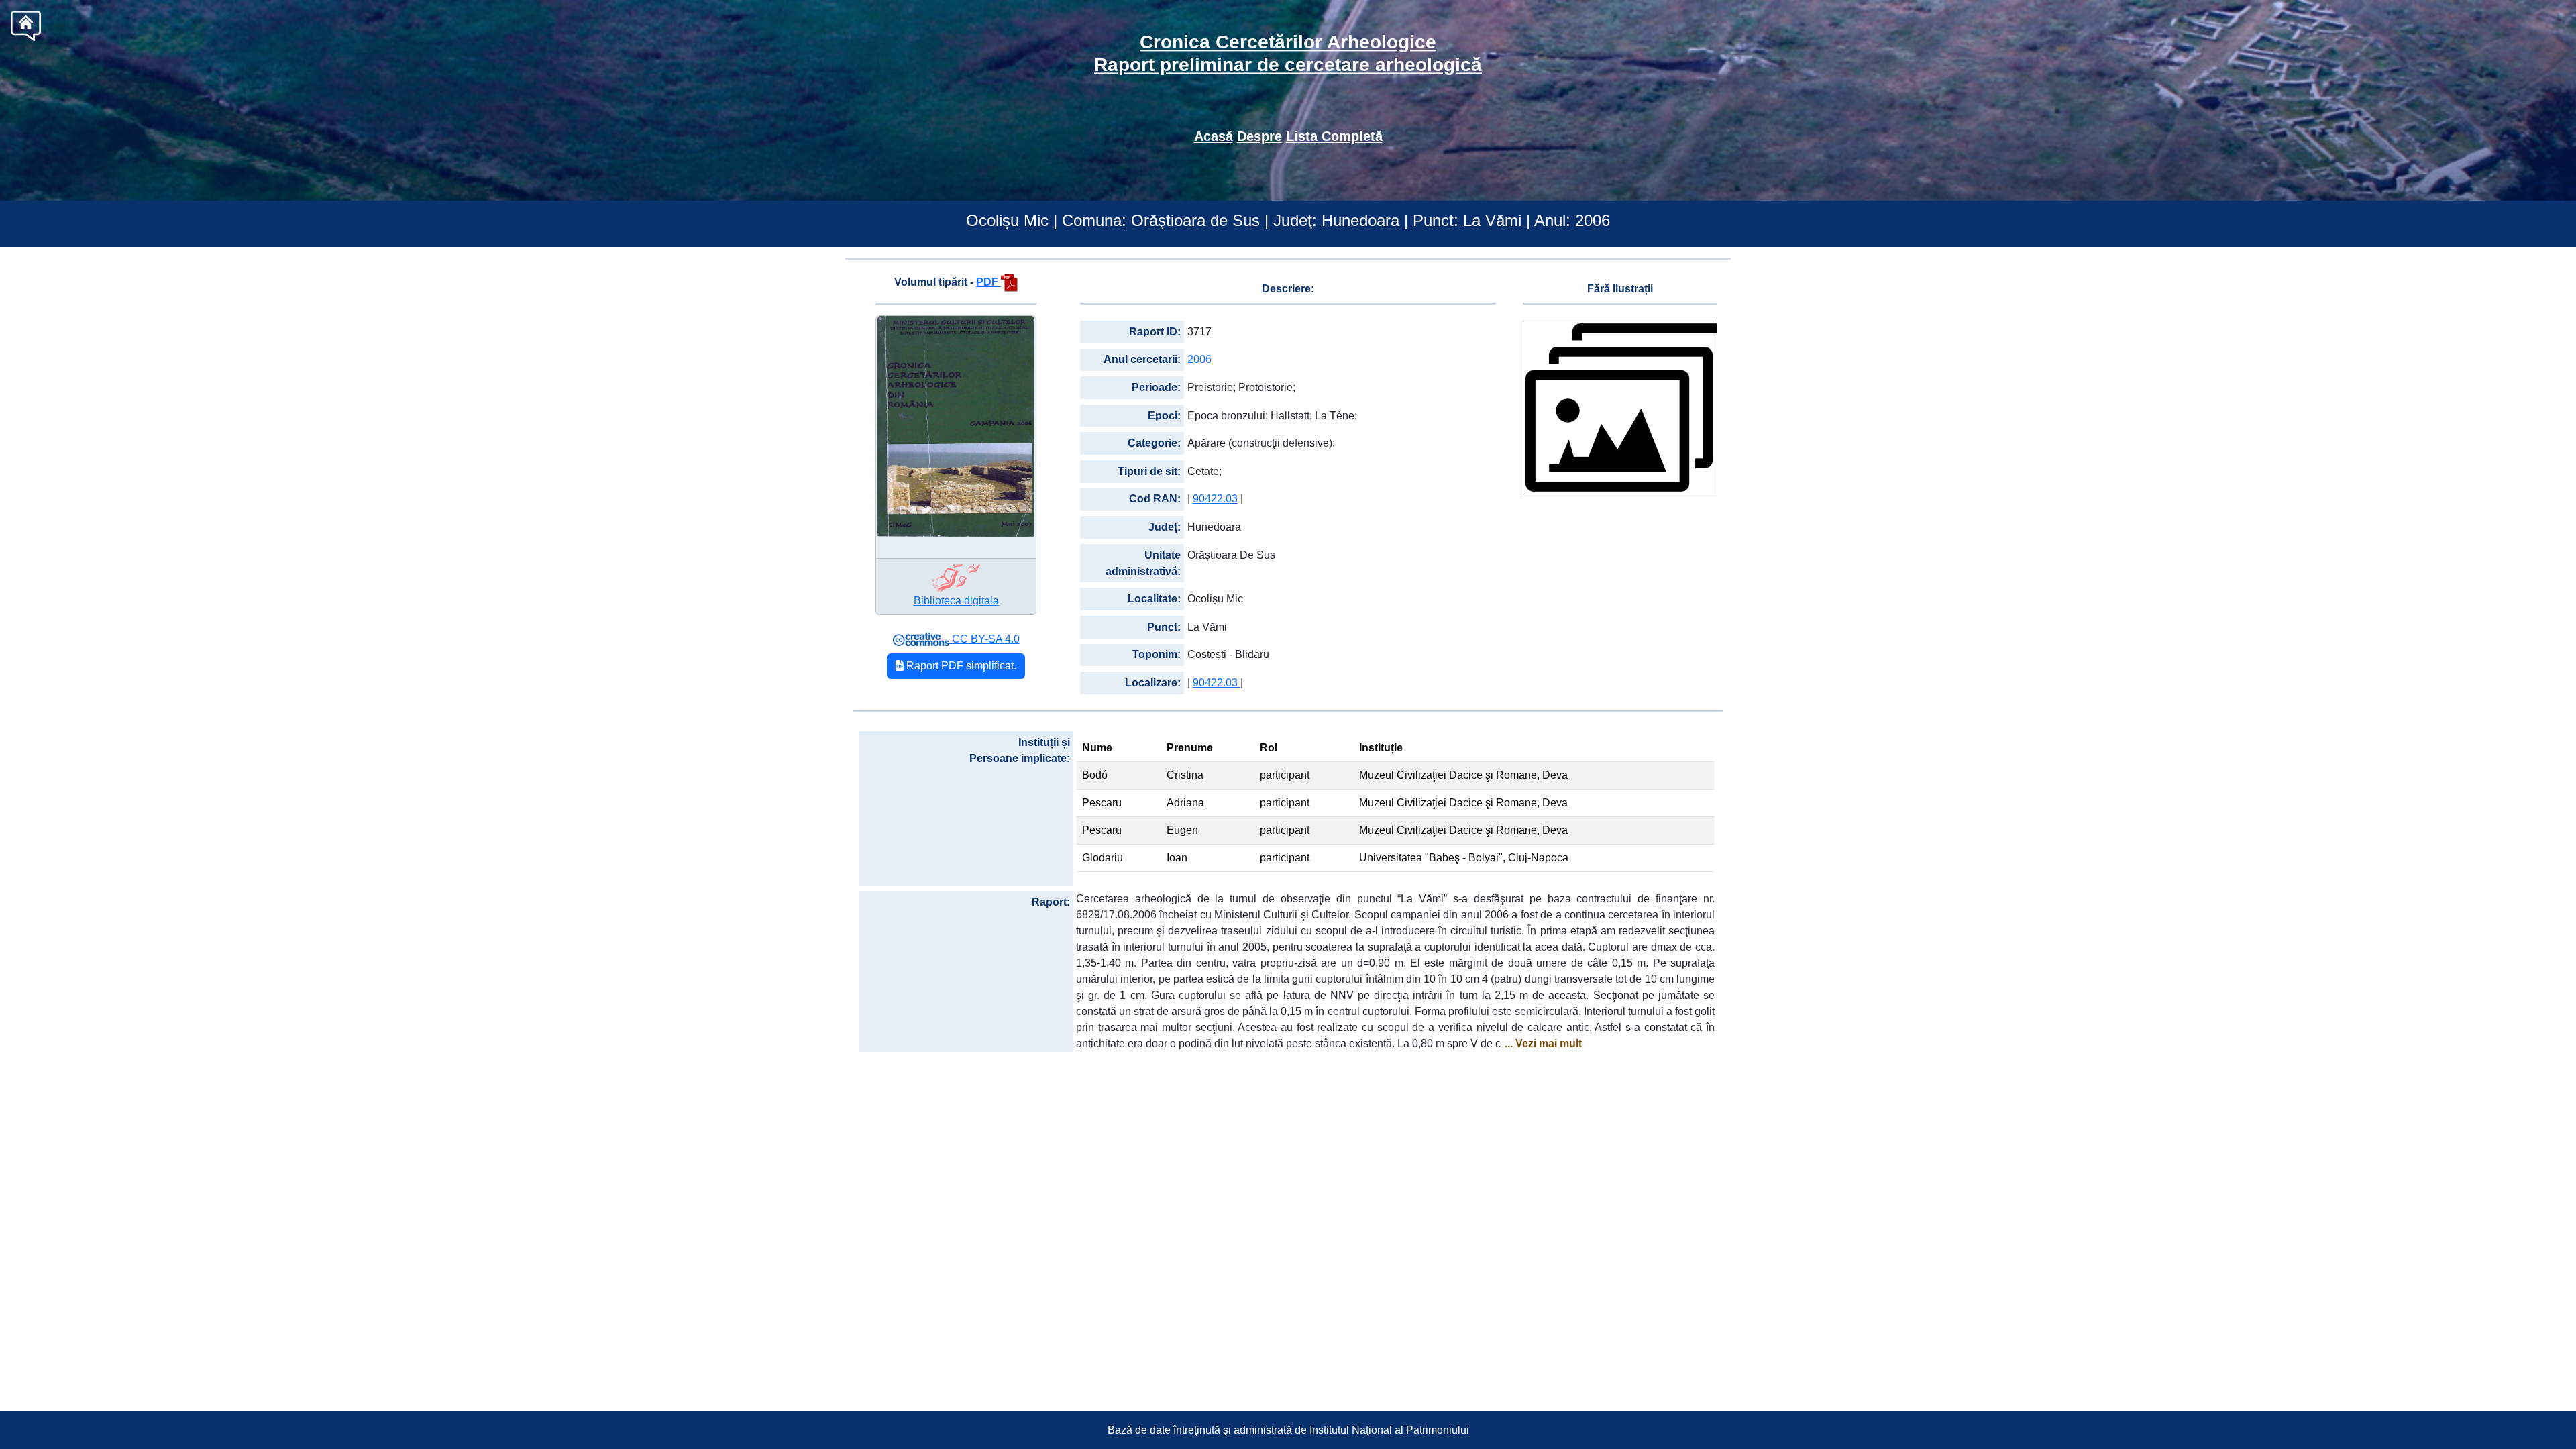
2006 (1199, 359)
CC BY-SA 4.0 (984, 639)
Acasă (1214, 136)
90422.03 (1215, 499)
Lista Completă (1334, 136)
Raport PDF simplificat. (960, 666)
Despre (1259, 136)
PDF (988, 282)
